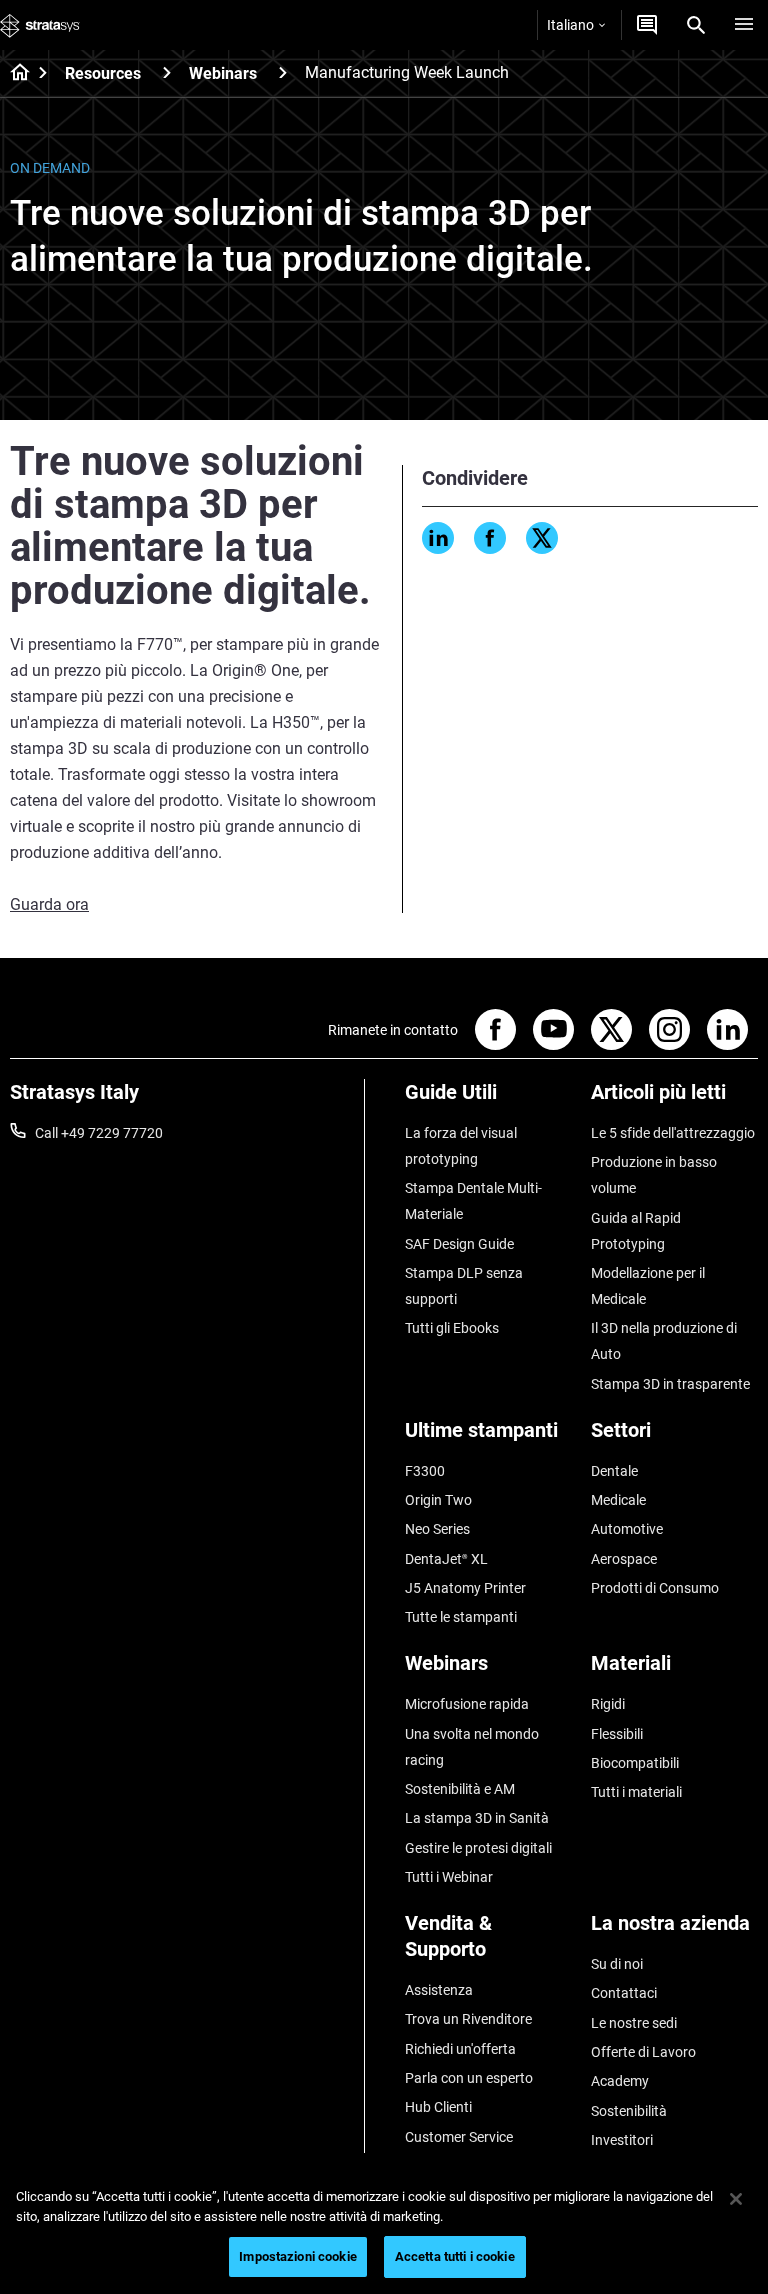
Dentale (614, 1471)
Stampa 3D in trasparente (670, 1384)
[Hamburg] (744, 25)
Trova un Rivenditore (468, 2019)
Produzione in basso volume (654, 1175)
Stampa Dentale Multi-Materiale (473, 1201)
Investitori (622, 2140)
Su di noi (617, 1964)
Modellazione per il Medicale (648, 1286)
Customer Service (459, 2137)
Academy (620, 2081)
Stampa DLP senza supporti (464, 1286)
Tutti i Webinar (449, 1877)
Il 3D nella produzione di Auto (664, 1341)
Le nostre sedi (634, 2023)
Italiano (570, 25)
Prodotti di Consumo (655, 1588)
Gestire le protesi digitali (478, 1848)
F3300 (425, 1471)
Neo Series (437, 1529)
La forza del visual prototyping (461, 1146)
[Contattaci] (647, 25)
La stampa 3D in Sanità (477, 1818)
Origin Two (438, 1500)
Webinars (223, 73)
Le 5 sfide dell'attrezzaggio (673, 1133)
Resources (103, 73)
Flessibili (617, 1734)
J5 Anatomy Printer (465, 1588)
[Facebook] (490, 538)
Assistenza (439, 1990)
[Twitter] (542, 538)
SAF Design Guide (459, 1244)
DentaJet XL (446, 1559)
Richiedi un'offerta (460, 2049)
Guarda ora (49, 904)
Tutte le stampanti (461, 1617)
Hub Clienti (438, 2107)
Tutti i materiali (636, 1792)
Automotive (627, 1529)
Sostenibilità (629, 2111)
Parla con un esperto (469, 2078)
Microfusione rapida (467, 1704)
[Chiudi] (736, 2199)
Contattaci (624, 1993)
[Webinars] (283, 72)
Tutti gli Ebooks (452, 1328)
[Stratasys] (40, 25)
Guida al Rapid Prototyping (636, 1231)
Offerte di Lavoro (643, 2052)
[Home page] (13, 74)
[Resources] (167, 72)
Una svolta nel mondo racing (472, 1747)
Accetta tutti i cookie (455, 2256)
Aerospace (624, 1559)
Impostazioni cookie (297, 2256)
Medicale (618, 1500)
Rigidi (608, 1704)
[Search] (696, 25)
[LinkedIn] (438, 538)
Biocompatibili (635, 1763)
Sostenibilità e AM (460, 1789)
